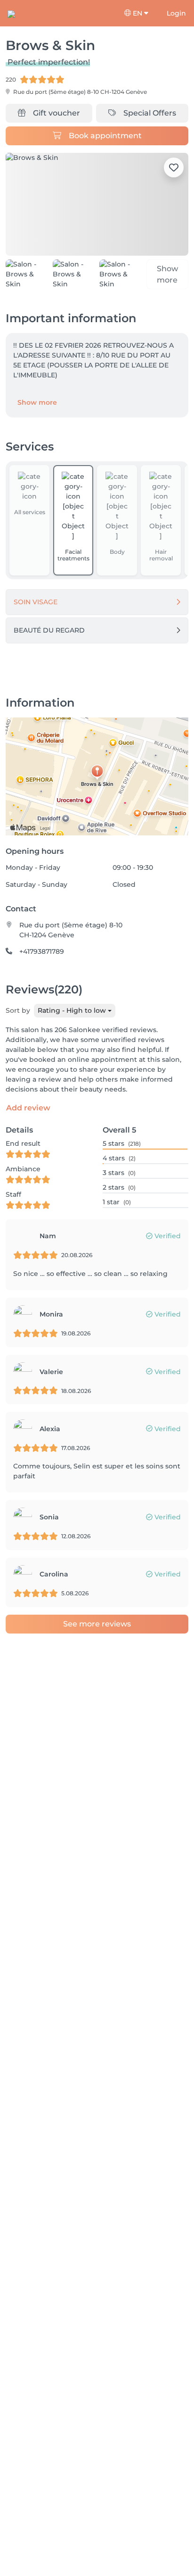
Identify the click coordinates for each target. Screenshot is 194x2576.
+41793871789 (42, 951)
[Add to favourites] (174, 167)
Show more (37, 402)
